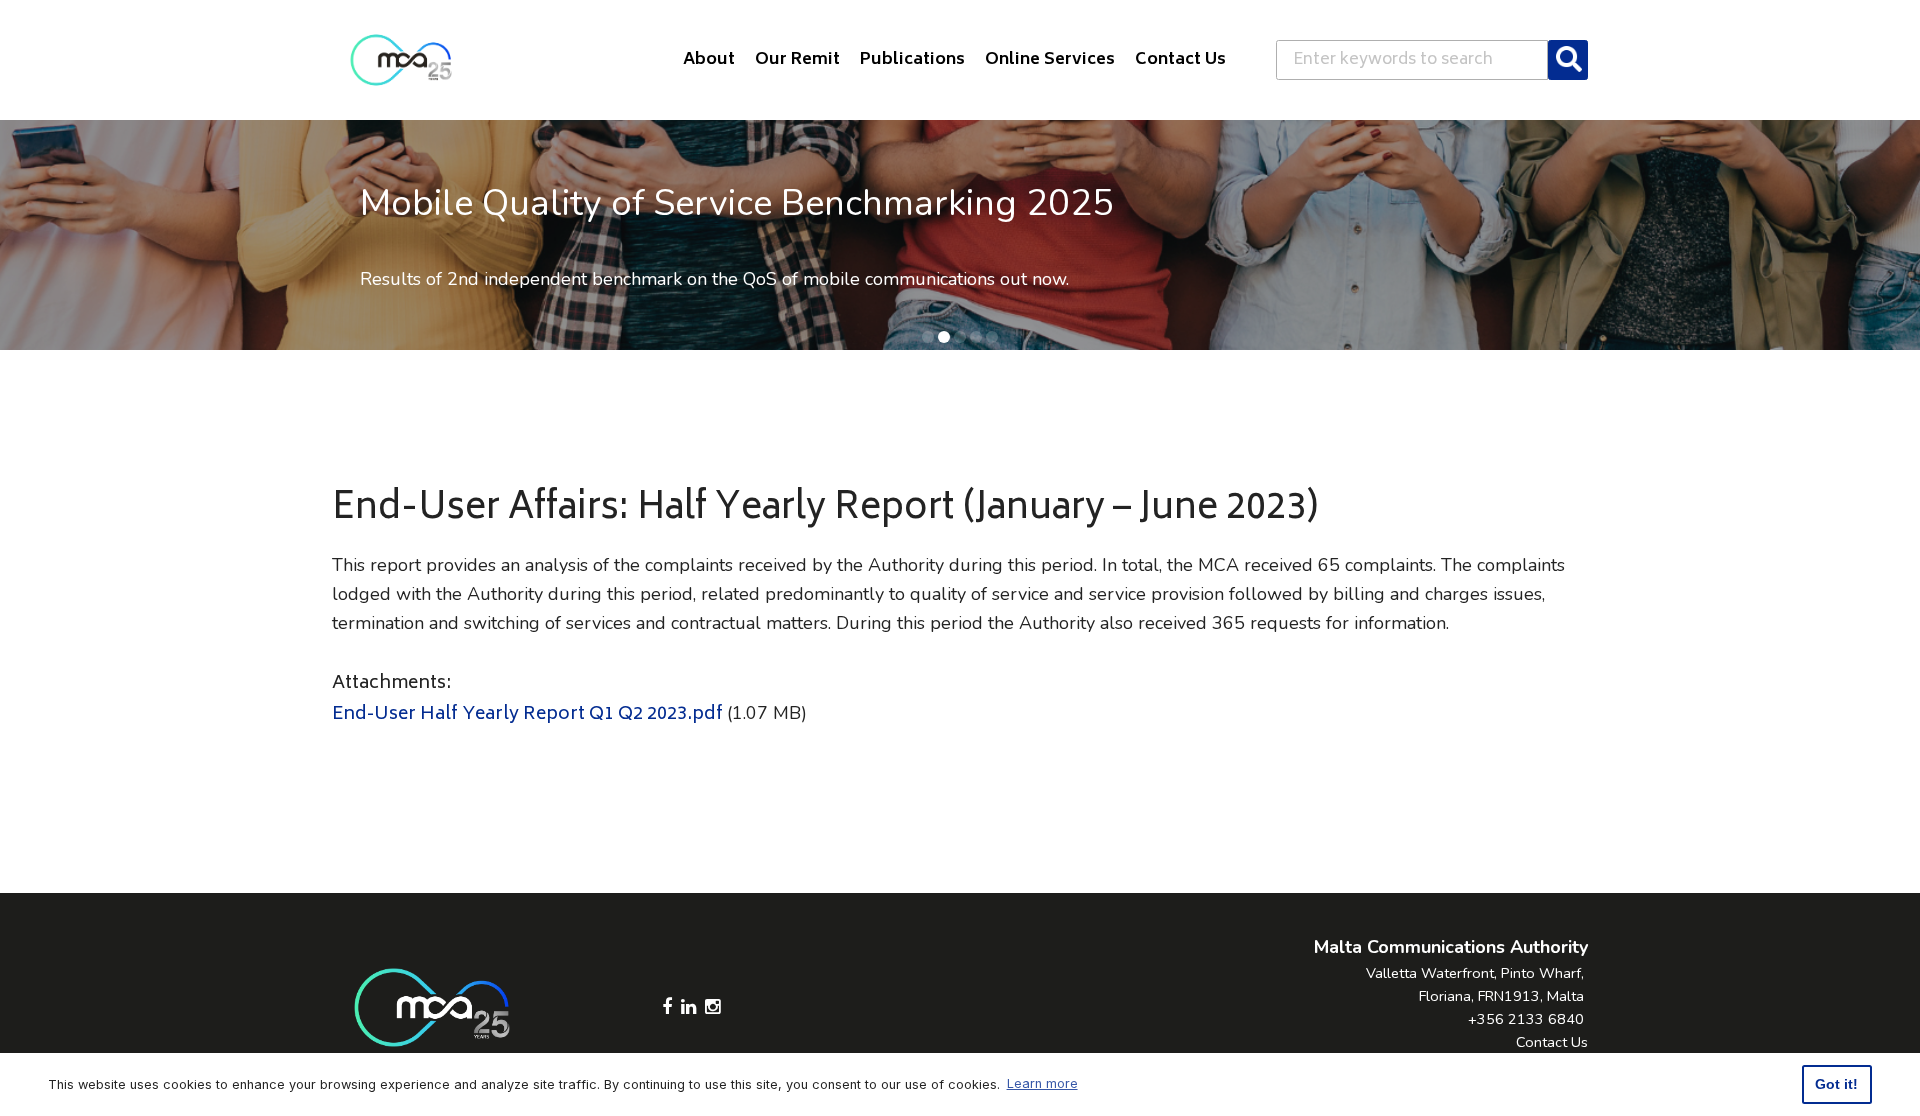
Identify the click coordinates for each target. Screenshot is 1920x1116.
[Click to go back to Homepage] (401, 60)
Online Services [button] (1050, 60)
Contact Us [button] (1180, 60)
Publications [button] (912, 60)
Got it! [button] (1836, 1084)
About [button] (709, 60)
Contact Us (1552, 1042)
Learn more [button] (1042, 1083)
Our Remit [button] (797, 60)
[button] (928, 337)
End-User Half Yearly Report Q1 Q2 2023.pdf (527, 715)
